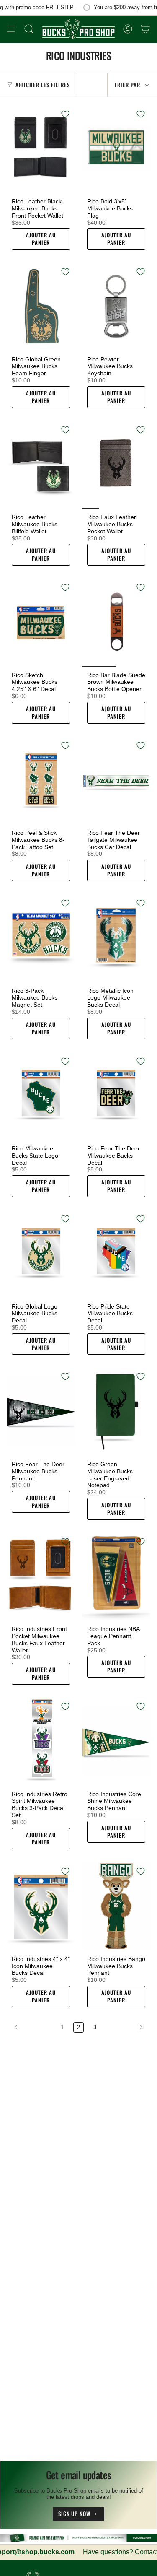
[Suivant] (125, 2027)
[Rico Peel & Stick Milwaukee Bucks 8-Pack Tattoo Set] (41, 780)
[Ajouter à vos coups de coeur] (65, 114)
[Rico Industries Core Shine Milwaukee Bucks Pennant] (116, 1741)
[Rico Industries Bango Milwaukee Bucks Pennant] (116, 1906)
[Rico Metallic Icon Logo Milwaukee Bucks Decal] (116, 938)
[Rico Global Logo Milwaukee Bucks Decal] (41, 1253)
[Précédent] (32, 2027)
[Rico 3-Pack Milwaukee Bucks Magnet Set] (41, 938)
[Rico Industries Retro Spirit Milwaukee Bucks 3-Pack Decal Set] (41, 1741)
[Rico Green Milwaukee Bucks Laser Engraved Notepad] (116, 1411)
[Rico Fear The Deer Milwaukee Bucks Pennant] (41, 1411)
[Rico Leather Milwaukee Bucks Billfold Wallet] (41, 464)
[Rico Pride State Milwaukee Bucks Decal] (116, 1253)
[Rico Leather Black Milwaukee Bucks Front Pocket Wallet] (41, 149)
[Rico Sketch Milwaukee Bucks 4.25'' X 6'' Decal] (41, 622)
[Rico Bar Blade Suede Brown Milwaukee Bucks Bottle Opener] (116, 622)
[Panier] (145, 29)
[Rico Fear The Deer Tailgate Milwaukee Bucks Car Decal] (116, 780)
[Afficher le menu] (11, 29)
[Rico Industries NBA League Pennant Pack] (116, 1576)
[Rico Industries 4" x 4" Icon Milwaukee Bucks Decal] (41, 1906)
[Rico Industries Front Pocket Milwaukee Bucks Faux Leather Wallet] (41, 1576)
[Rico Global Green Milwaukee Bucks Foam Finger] (41, 306)
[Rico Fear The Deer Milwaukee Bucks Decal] (116, 1096)
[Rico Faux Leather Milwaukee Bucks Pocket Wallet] (116, 464)
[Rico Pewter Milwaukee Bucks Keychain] (116, 306)
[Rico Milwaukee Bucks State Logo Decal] (41, 1096)
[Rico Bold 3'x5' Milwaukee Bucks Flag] (116, 149)
